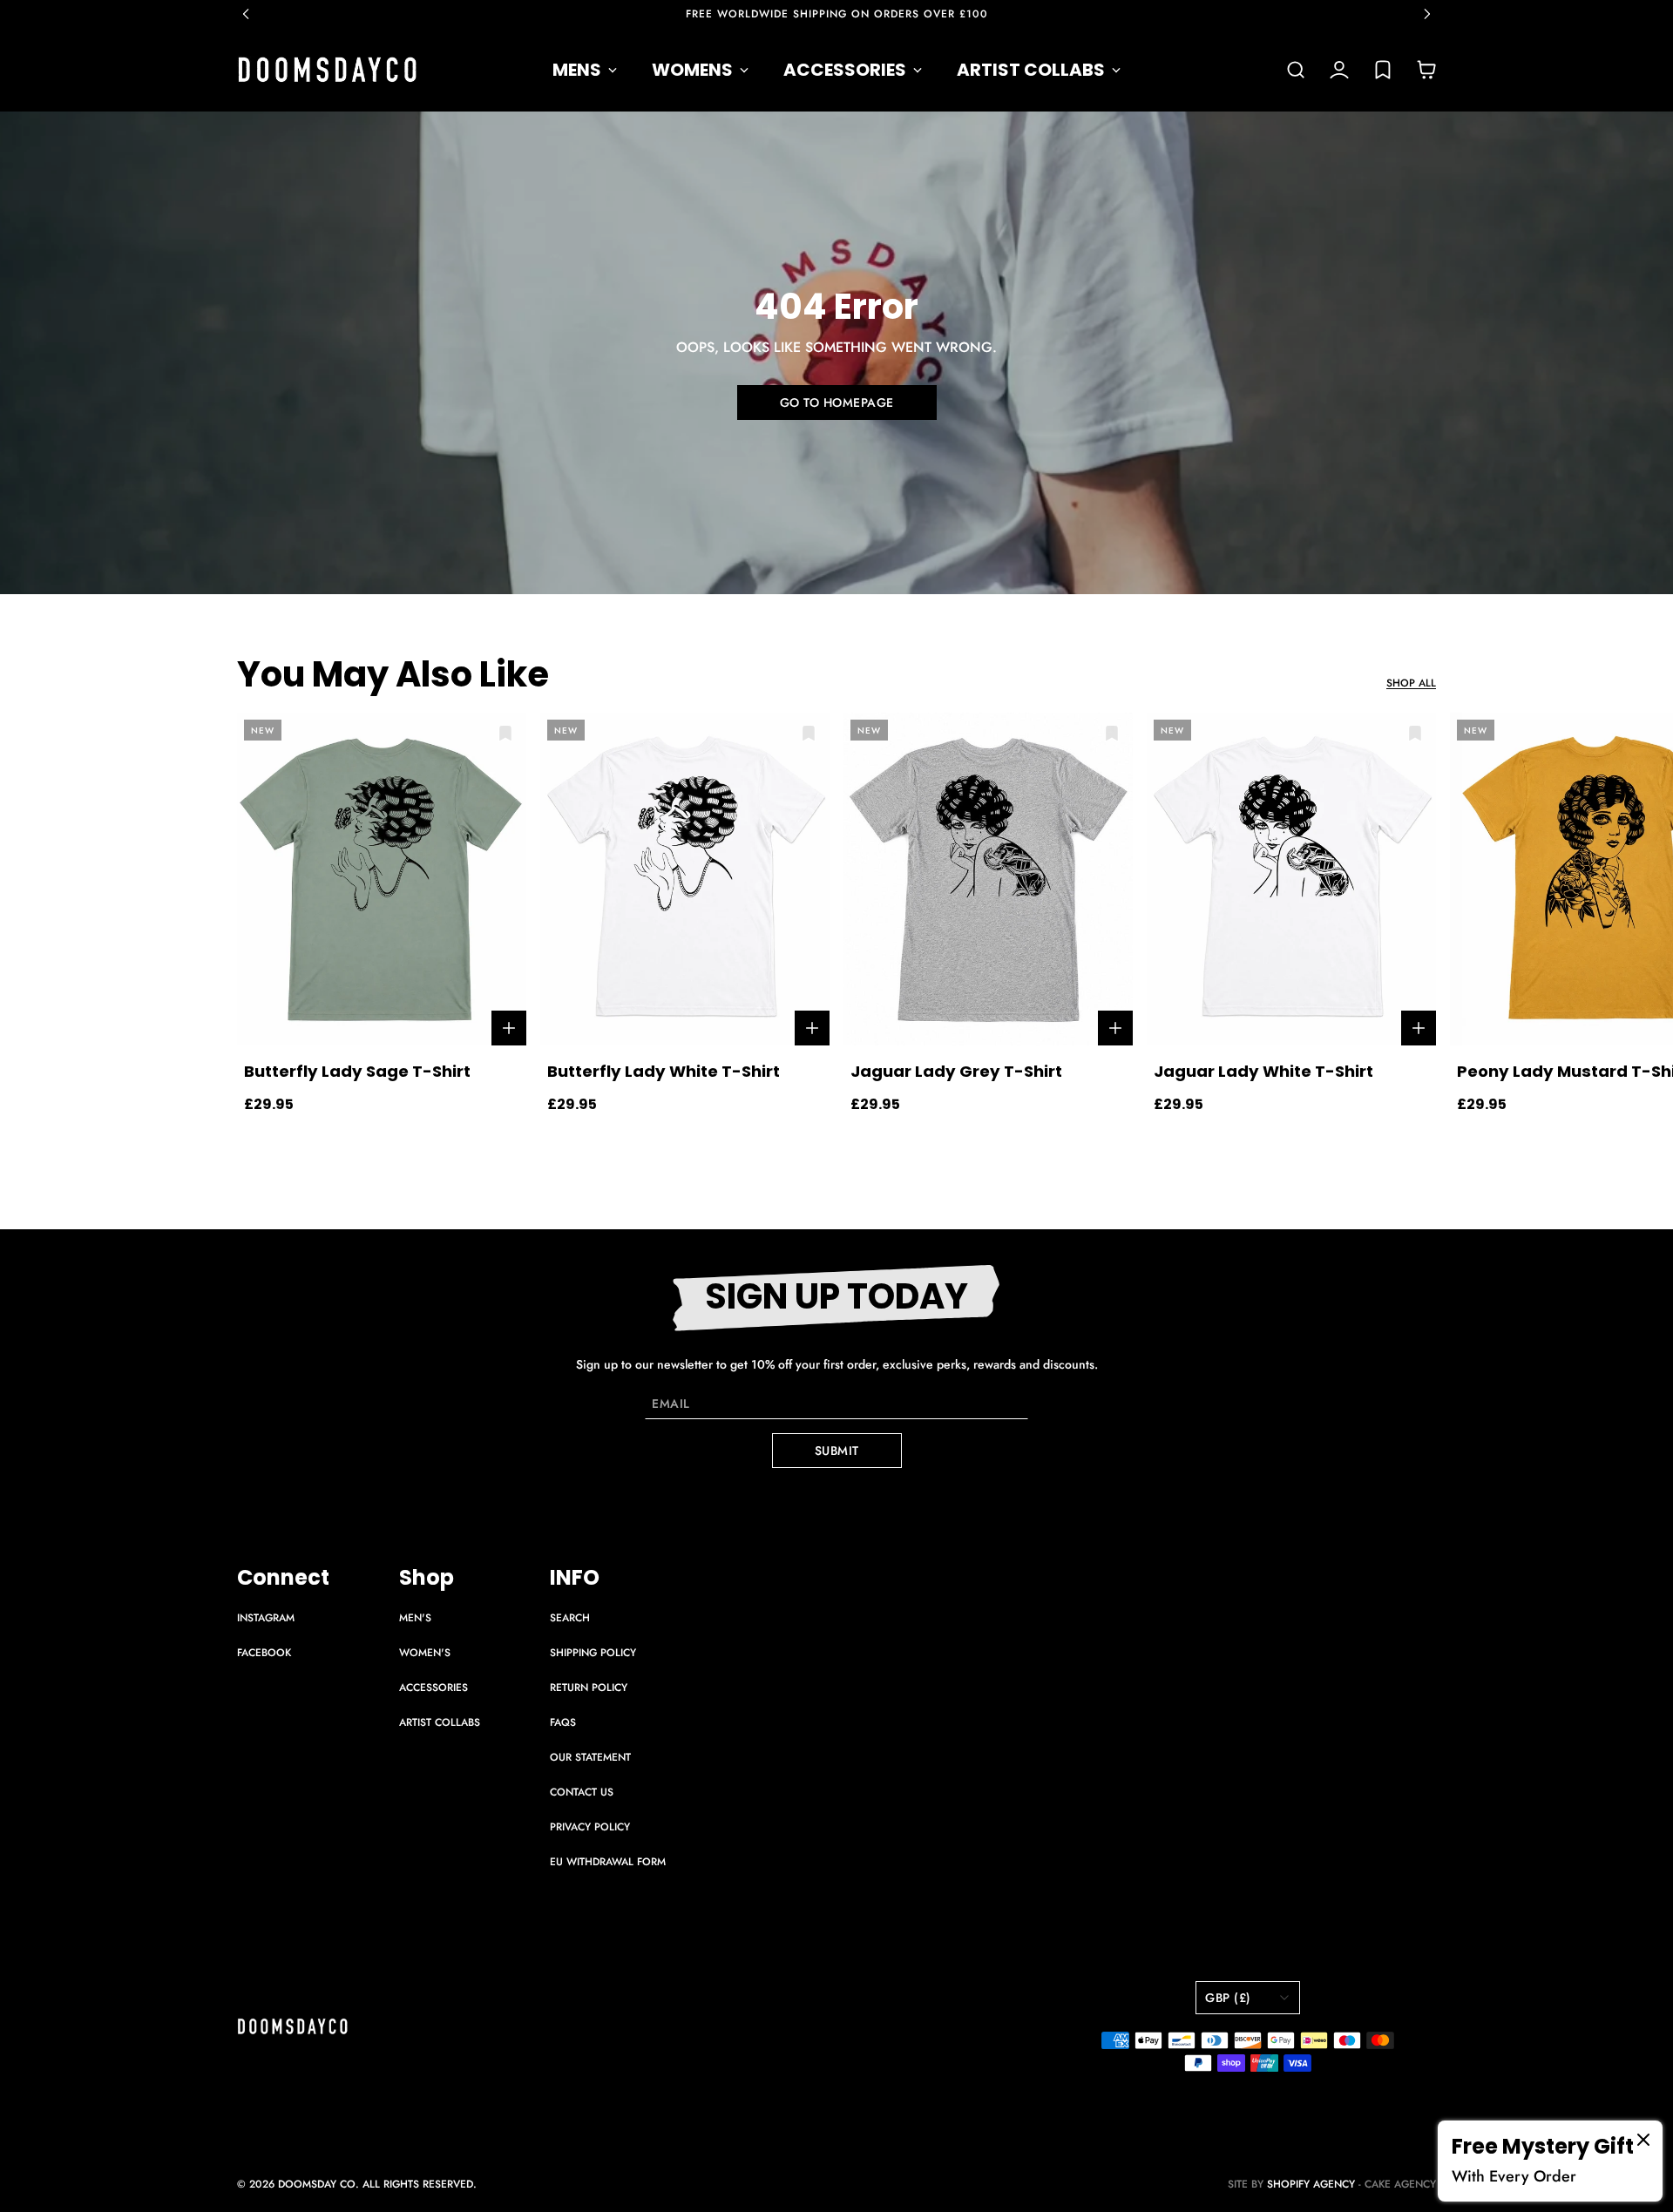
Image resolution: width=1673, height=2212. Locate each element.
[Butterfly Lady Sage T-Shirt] (382, 879)
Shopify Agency (1311, 2184)
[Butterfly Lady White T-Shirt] (685, 879)
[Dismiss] (1643, 2140)
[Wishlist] (1383, 70)
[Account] (1339, 70)
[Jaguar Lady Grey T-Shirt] (988, 879)
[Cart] (1426, 70)
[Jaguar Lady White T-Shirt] (1291, 879)
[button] (254, 14)
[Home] (328, 70)
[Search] (1296, 70)
